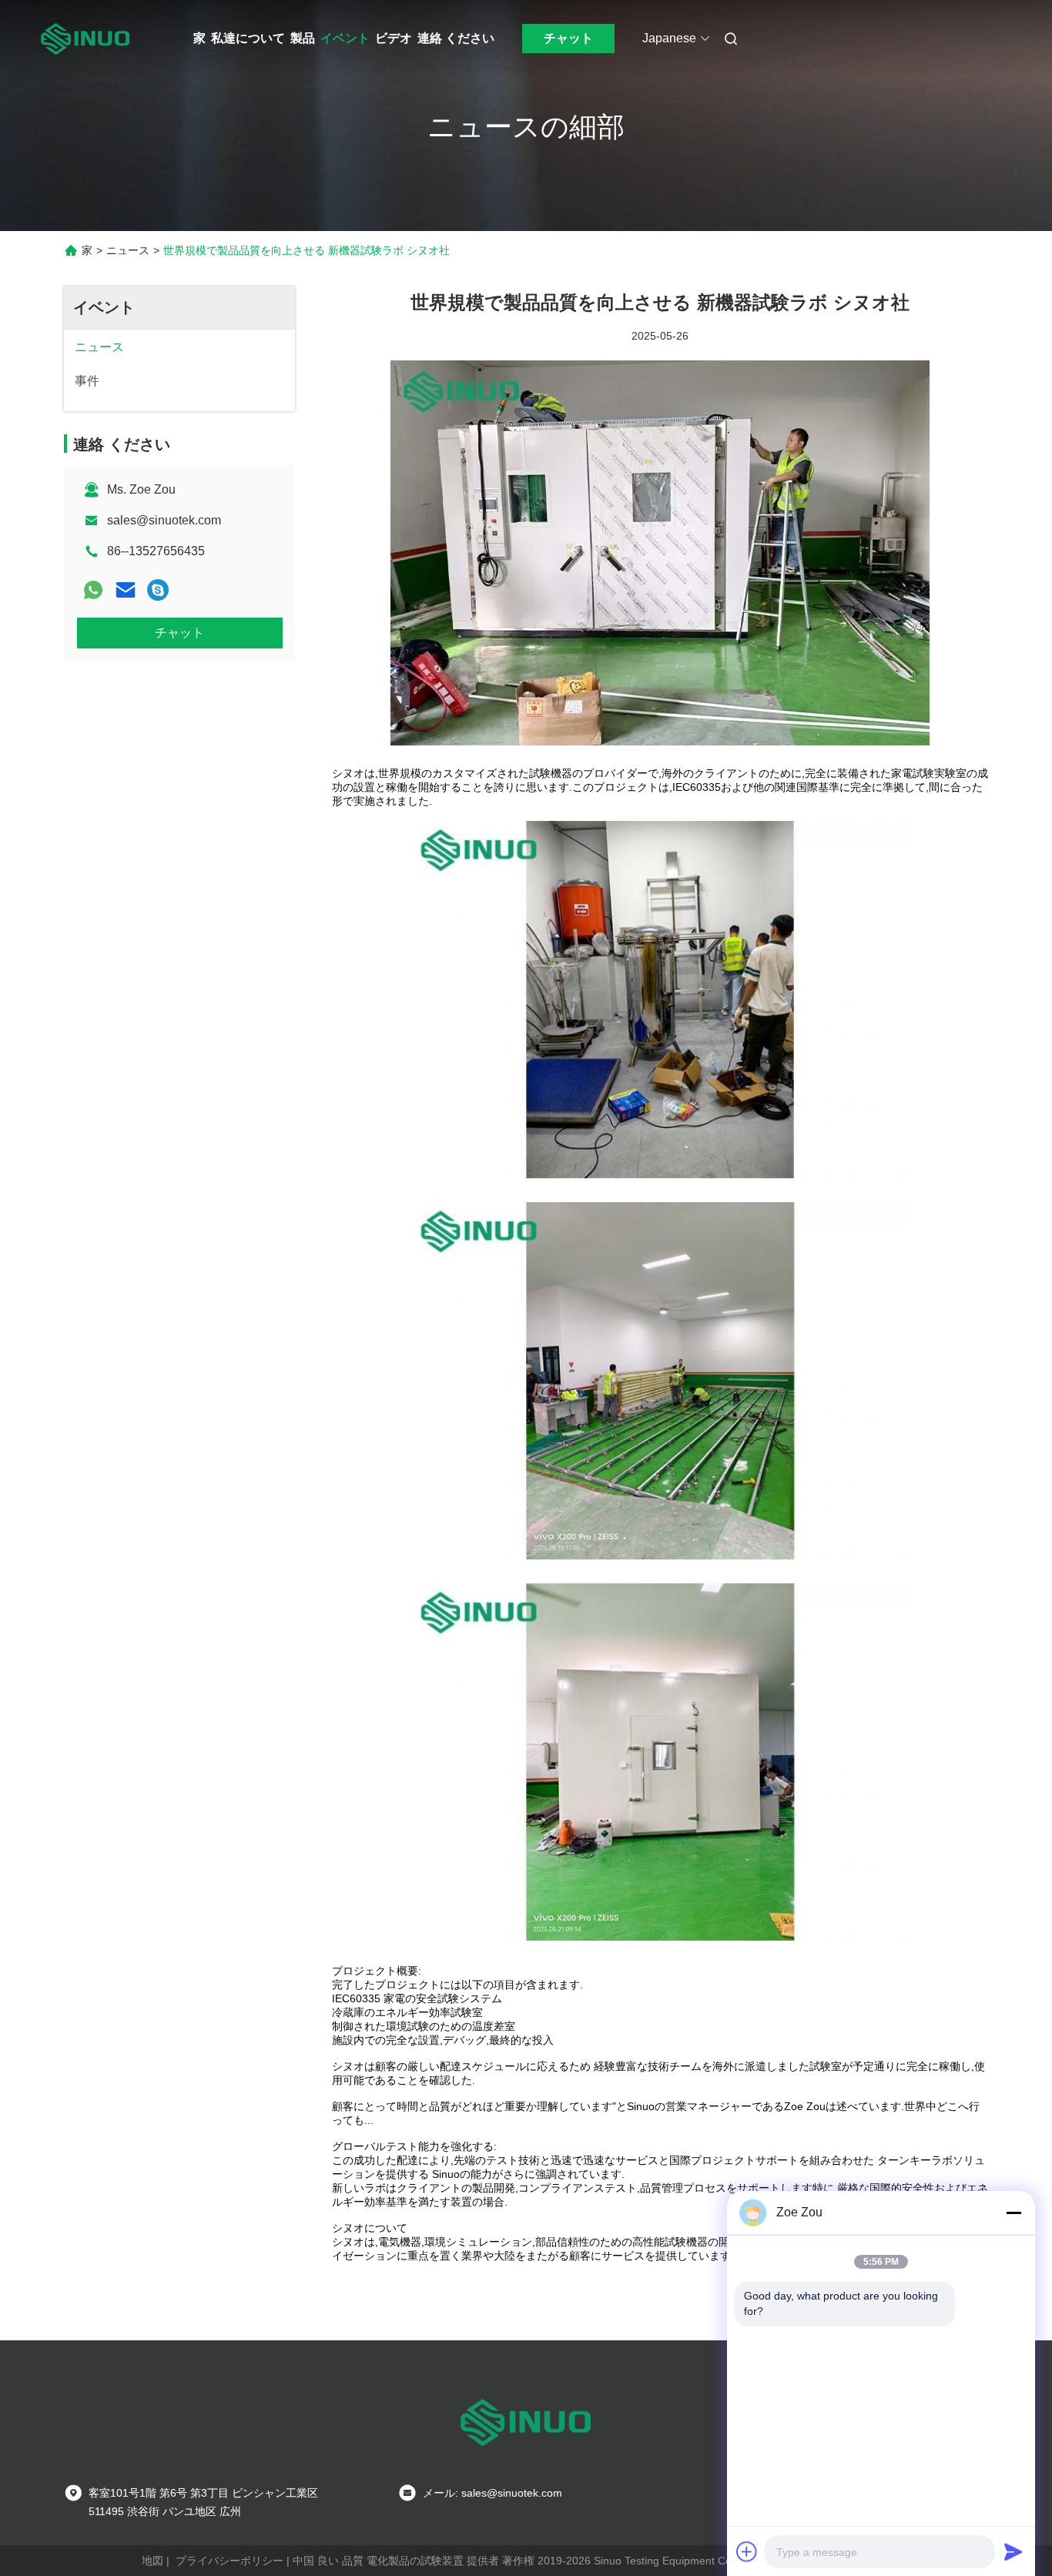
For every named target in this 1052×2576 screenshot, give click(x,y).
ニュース (128, 250)
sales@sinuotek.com (164, 520)
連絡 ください (456, 38)
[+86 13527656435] (158, 590)
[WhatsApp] (93, 590)
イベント (345, 38)
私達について (248, 38)
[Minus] (1013, 2213)
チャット (568, 38)
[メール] (126, 590)
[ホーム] (85, 39)
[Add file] (747, 2551)
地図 (152, 2561)
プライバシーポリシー (229, 2561)
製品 (303, 38)
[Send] (1013, 2551)
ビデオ (394, 38)
